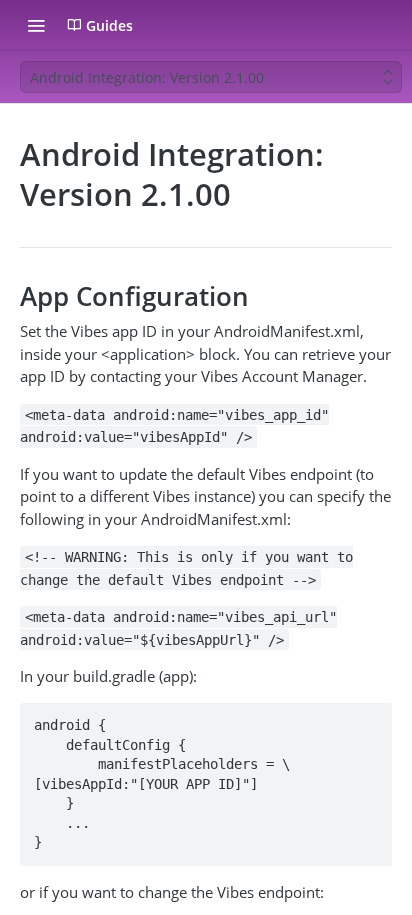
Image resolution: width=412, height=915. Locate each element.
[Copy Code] (368, 719)
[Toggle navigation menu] (36, 25)
